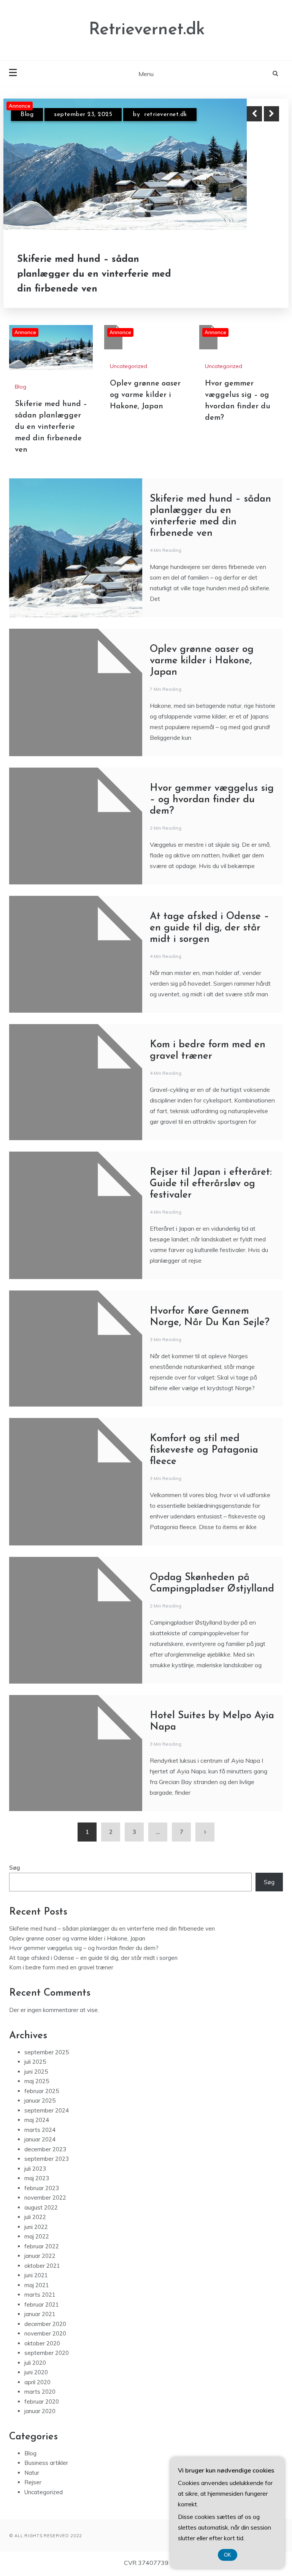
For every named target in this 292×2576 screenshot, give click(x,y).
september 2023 (47, 2159)
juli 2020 (35, 2363)
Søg (15, 1868)
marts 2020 (40, 2392)
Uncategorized (129, 366)
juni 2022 (36, 2227)
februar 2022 (42, 2246)
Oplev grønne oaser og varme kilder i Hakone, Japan (145, 395)
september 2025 (47, 2052)
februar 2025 (42, 2091)
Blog (27, 115)
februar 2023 (42, 2188)
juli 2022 (35, 2217)
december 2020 (45, 2324)
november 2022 (45, 2198)
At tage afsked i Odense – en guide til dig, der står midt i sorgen (209, 928)
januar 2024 (40, 2139)
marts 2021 (40, 2295)
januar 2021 (40, 2314)
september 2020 (47, 2353)
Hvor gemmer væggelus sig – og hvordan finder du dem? (212, 800)
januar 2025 (40, 2100)
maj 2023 (37, 2178)
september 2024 (47, 2110)
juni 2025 (36, 2072)
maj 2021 (37, 2285)
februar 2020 (42, 2402)
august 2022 (41, 2207)
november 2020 (45, 2333)
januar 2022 (40, 2256)
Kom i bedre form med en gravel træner (61, 1967)
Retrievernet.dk (147, 30)
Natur (32, 2473)
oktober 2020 (42, 2343)
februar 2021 (42, 2304)
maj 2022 (37, 2236)
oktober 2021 (42, 2266)
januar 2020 (40, 2411)
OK (228, 2555)
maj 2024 (37, 2120)
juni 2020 (36, 2372)
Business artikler (46, 2463)
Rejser (33, 2482)
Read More (258, 274)
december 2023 (45, 2149)
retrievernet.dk (166, 115)
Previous (254, 114)
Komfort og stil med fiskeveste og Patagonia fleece (204, 1450)
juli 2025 (35, 2062)
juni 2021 (36, 2275)
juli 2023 (35, 2169)
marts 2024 (40, 2130)
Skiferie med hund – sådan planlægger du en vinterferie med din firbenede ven (94, 274)
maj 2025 (37, 2081)
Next (271, 114)
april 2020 (37, 2382)
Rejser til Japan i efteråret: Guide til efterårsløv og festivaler (211, 1184)
